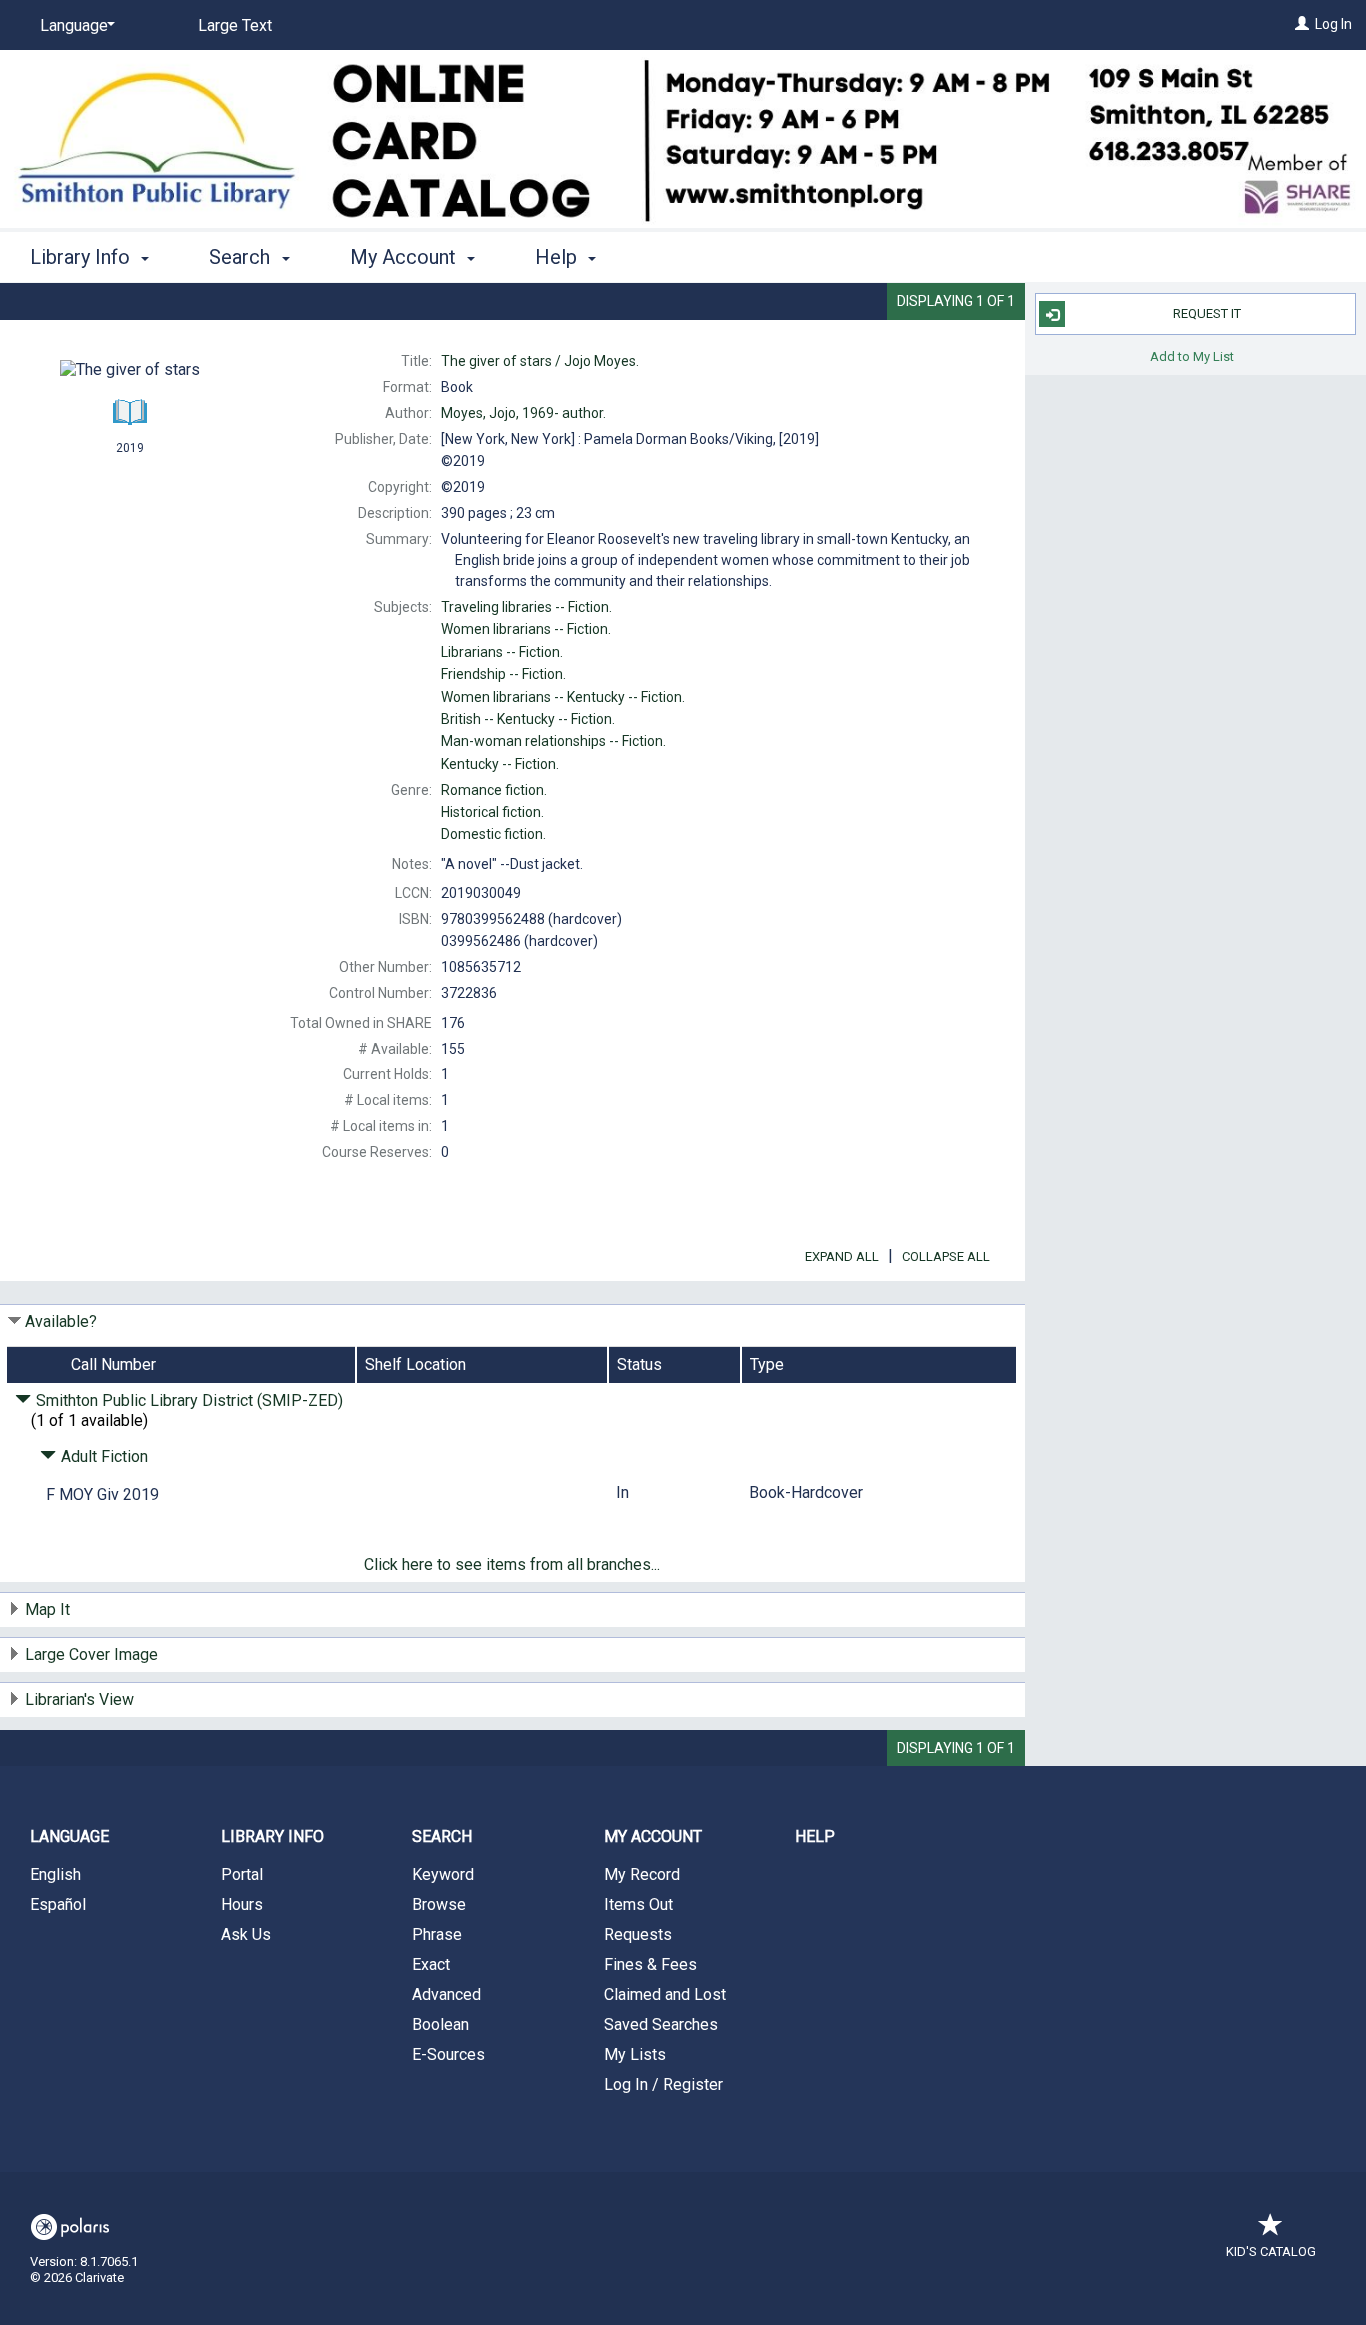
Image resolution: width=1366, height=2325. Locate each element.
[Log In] (1302, 24)
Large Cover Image (91, 1654)
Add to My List (1192, 355)
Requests (638, 1934)
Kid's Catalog (1271, 2251)
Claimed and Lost (665, 1994)
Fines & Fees (650, 1964)
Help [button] (558, 257)
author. (523, 413)
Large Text (235, 25)
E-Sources (448, 2054)
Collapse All (946, 1256)
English (55, 1874)
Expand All (842, 1256)
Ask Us (246, 1934)
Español (58, 1904)
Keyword (443, 1874)
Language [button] (69, 1836)
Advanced (446, 1994)
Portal (242, 1874)
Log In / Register (663, 2084)
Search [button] (242, 257)
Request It (1207, 313)
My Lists (635, 2054)
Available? (61, 1321)
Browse (439, 1904)
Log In (1333, 24)
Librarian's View (79, 1699)
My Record (642, 1874)
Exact (431, 1964)
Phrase (437, 1934)
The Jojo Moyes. (540, 361)
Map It (47, 1609)
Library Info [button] (82, 257)
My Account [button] (405, 257)
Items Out (638, 1904)
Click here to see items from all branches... (512, 1564)
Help (815, 1836)
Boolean (440, 2024)
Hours (242, 1904)
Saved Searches (661, 2024)
